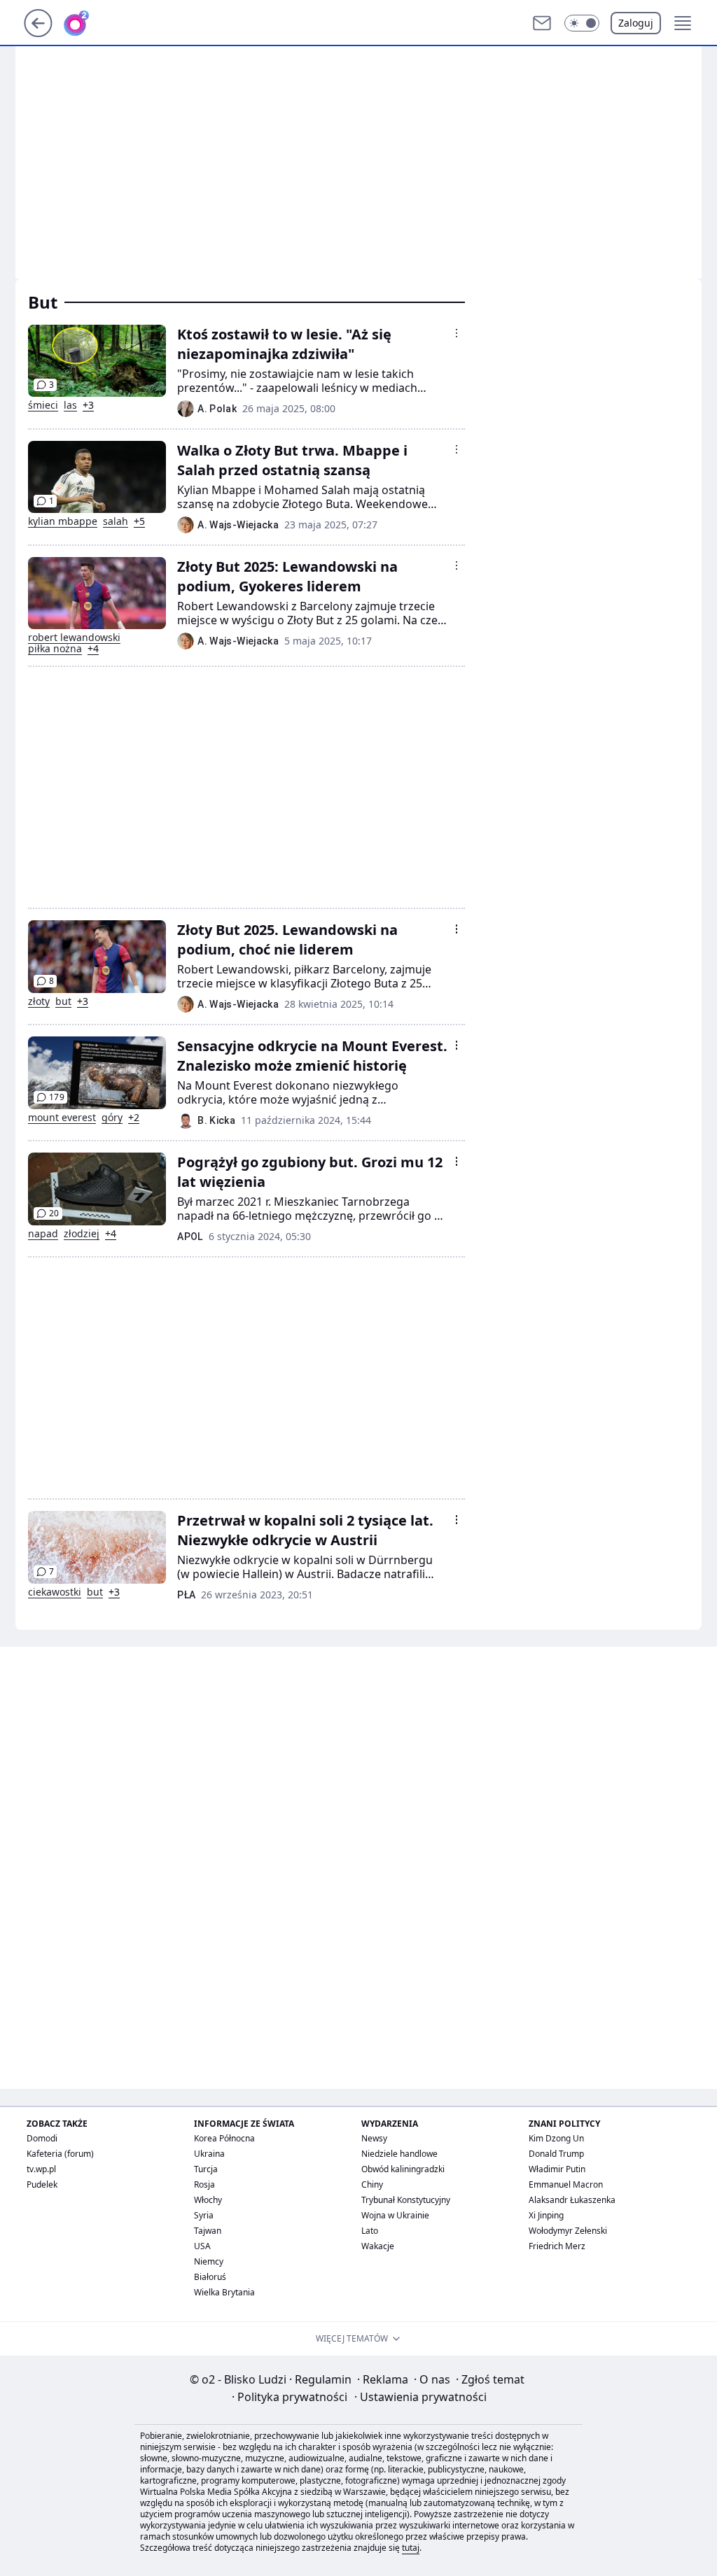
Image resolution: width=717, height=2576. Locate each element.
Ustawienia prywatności (420, 2397)
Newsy (374, 2138)
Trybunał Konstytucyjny (406, 2200)
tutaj (411, 2548)
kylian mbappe (63, 521)
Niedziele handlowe (399, 2154)
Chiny (372, 2184)
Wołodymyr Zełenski (568, 2231)
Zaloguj (636, 23)
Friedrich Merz (557, 2246)
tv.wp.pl (41, 2169)
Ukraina (209, 2154)
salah (116, 521)
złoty (39, 1001)
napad (43, 1234)
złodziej (82, 1234)
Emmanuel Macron (566, 2184)
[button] (582, 23)
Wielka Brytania (224, 2292)
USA (202, 2246)
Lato (370, 2231)
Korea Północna (224, 2138)
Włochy (208, 2200)
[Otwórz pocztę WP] (542, 23)
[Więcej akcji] (457, 333)
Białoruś (210, 2277)
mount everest (62, 1118)
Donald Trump (556, 2154)
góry (112, 1118)
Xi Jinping (546, 2215)
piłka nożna (55, 649)
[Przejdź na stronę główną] (38, 33)
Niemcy (209, 2261)
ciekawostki (55, 1592)
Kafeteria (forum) (60, 2154)
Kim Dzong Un (556, 2138)
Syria (204, 2215)
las (70, 405)
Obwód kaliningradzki (403, 2169)
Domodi (42, 2138)
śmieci (43, 405)
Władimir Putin (557, 2169)
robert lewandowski (74, 638)
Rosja (204, 2184)
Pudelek (42, 2184)
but (63, 1001)
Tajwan (208, 2231)
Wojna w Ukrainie (395, 2215)
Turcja (206, 2169)
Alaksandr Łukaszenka (572, 2200)
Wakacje (378, 2246)
